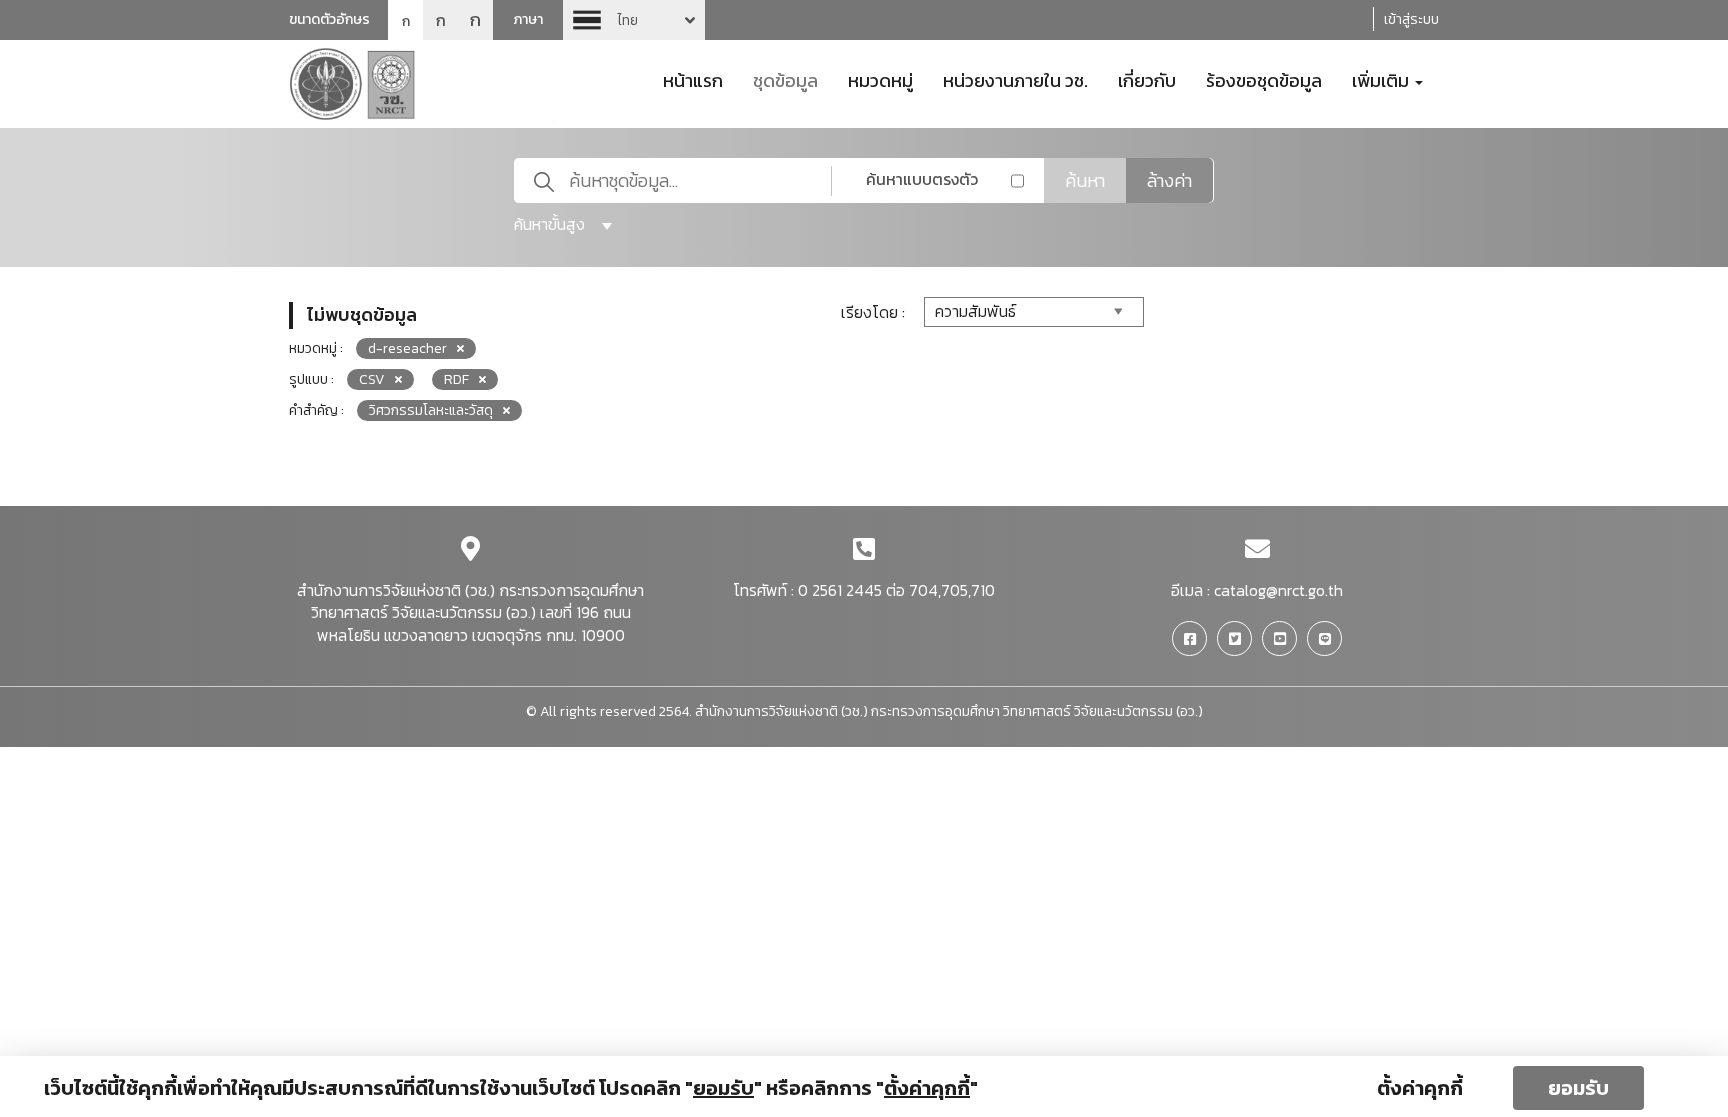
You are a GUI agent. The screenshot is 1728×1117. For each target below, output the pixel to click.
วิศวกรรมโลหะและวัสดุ (431, 410)
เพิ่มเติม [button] (1382, 79)
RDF (456, 379)
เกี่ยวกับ (1147, 79)
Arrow (634, 20)
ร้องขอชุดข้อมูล (1264, 79)
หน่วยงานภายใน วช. (1015, 79)
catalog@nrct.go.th (1278, 590)
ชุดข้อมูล (785, 79)
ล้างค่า (1169, 180)
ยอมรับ (1578, 1088)
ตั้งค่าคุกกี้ (1420, 1088)
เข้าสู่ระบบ (1411, 19)
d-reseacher (407, 348)
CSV (372, 379)
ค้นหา (1085, 180)
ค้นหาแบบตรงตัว (922, 179)
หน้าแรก (693, 79)
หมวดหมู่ (880, 79)
